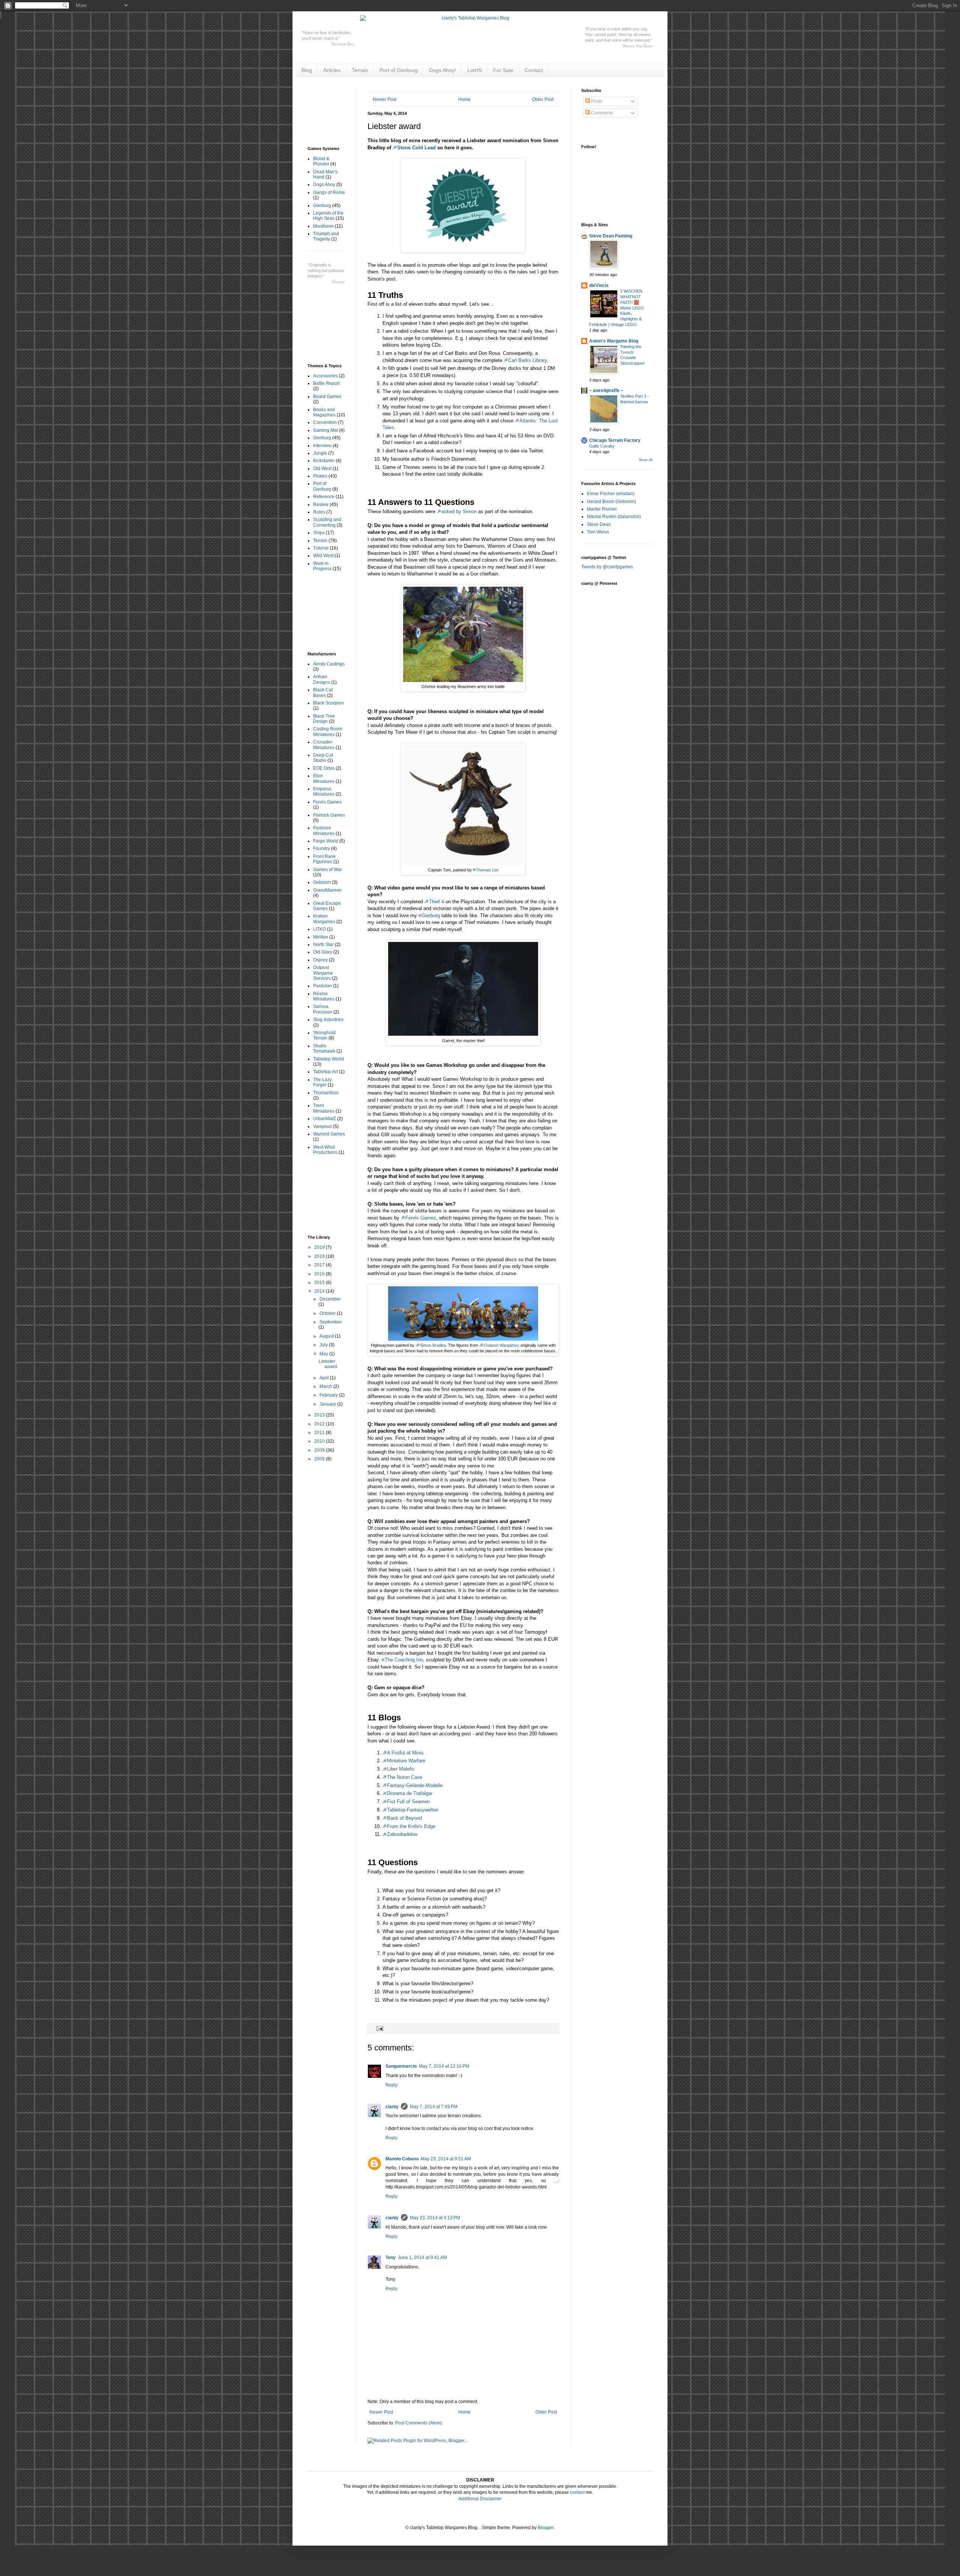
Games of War (328, 870)
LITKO (319, 929)
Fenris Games (421, 1218)
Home (464, 99)
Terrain (360, 70)
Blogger (546, 2528)
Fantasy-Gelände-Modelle (415, 1785)
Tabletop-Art (325, 1072)
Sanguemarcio (401, 2066)
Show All (646, 460)
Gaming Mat (325, 430)
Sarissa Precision (323, 1009)
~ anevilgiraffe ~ (606, 391)
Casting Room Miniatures (328, 731)
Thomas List (487, 870)
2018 (320, 1256)
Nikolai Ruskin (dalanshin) (614, 517)
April (325, 1378)
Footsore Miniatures (324, 831)
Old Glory (323, 952)
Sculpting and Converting (327, 522)
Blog (307, 70)
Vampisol (322, 1127)
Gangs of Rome (329, 192)
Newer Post (385, 99)
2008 (320, 1459)
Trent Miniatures (324, 1108)
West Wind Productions (325, 1150)
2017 (320, 1265)
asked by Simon (459, 511)
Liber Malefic (401, 1769)
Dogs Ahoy (324, 185)
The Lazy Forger (322, 1082)
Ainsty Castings (329, 664)
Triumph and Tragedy (326, 236)
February (329, 1395)
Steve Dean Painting (611, 236)
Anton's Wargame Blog (614, 341)
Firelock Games (329, 815)
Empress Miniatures (324, 792)
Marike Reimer (602, 509)
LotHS (475, 70)
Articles (332, 70)
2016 (320, 1274)
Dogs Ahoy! (442, 70)
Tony (391, 2258)
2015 (320, 1283)
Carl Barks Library (527, 360)
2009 (320, 1450)
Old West (322, 469)
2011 (320, 1433)
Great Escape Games (327, 906)
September (331, 1322)
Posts (596, 101)
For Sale (503, 70)
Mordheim (323, 226)
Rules (319, 512)
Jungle (320, 453)
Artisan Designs (322, 679)
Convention (325, 422)
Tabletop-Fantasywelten (413, 1810)
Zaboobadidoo (402, 1834)
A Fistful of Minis (405, 1753)
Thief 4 (436, 902)
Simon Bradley (433, 1345)
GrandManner (327, 890)
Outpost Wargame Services (323, 973)
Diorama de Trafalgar (410, 1793)
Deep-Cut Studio (323, 758)
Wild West (323, 556)
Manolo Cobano (402, 2159)
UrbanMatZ (325, 1119)
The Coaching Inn (404, 1660)
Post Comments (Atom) (419, 2423)
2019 (320, 1247)
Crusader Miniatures (324, 745)
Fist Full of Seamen (408, 1802)
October (328, 1313)
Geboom (322, 882)
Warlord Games (329, 1134)
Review (321, 505)
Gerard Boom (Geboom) (611, 502)
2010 (320, 1441)
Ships (319, 533)
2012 (320, 1424)
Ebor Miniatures (324, 778)
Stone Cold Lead (416, 148)
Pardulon (322, 986)
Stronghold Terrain (324, 1035)
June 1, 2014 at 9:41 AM (422, 2258)
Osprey (320, 960)
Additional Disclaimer (480, 2499)
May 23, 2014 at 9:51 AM (446, 2159)
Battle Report (326, 383)
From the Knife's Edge (411, 1826)
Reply (391, 2085)
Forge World (326, 841)
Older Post (543, 99)
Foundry (322, 849)
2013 (320, 1415)
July (324, 1345)
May (324, 1354)
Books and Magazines (324, 412)
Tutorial (321, 548)
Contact (534, 70)
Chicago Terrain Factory (615, 440)
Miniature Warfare (406, 1761)
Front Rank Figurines (324, 859)
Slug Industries (328, 1020)
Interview (322, 446)
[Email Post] (379, 2028)
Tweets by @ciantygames (607, 567)
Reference (324, 497)
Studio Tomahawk (324, 1048)
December (330, 1299)
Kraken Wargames (324, 919)
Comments (601, 113)
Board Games (327, 397)
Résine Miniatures (324, 996)
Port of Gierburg (399, 70)
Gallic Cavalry (602, 446)
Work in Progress (322, 566)
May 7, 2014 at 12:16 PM (444, 2066)
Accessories (325, 376)
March (326, 1386)
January (328, 1404)
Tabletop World (328, 1059)
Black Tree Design (324, 719)
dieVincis (599, 285)
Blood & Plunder (321, 161)
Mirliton (321, 937)
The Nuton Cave (405, 1777)
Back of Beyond (404, 1818)
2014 (320, 1291)
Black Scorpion (328, 703)
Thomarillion (326, 1093)
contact (577, 2492)
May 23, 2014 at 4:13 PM (435, 2218)
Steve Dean (599, 524)
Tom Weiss (598, 532)
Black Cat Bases (323, 692)
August (327, 1336)
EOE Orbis (324, 768)
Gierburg (431, 915)
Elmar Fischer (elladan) (611, 494)
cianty (392, 2107)
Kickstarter (324, 461)
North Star (323, 945)
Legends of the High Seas (328, 216)
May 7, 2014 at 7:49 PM (434, 2107)
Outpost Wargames (502, 1345)
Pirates (320, 476)
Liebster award (328, 1364)
